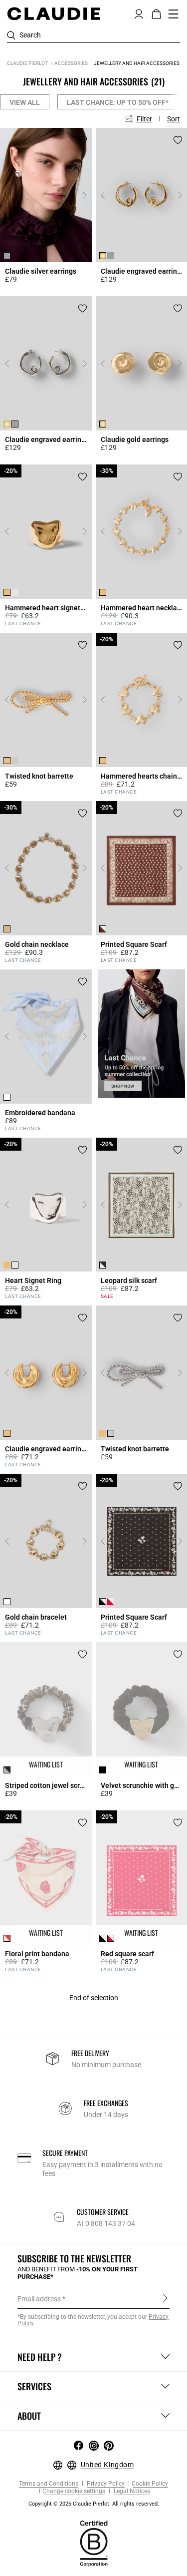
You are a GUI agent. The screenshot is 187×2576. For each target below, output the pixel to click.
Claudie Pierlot (27, 63)
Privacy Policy (105, 2484)
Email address (39, 2299)
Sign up (165, 2298)
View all (25, 102)
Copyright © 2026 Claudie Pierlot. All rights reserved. (94, 2504)
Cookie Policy (150, 2484)
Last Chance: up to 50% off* (118, 102)
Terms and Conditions (49, 2484)
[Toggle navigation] (174, 14)
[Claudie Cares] (94, 2543)
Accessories (71, 63)
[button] (139, 13)
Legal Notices (131, 2491)
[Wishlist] (83, 140)
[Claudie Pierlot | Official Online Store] (54, 13)
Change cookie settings (74, 2491)
